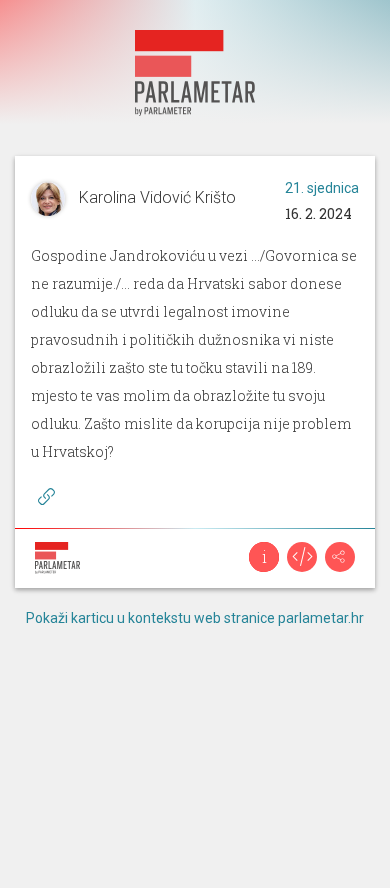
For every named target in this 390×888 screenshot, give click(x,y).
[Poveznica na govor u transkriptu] (46, 497)
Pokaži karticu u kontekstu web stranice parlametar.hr (195, 618)
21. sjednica (322, 188)
